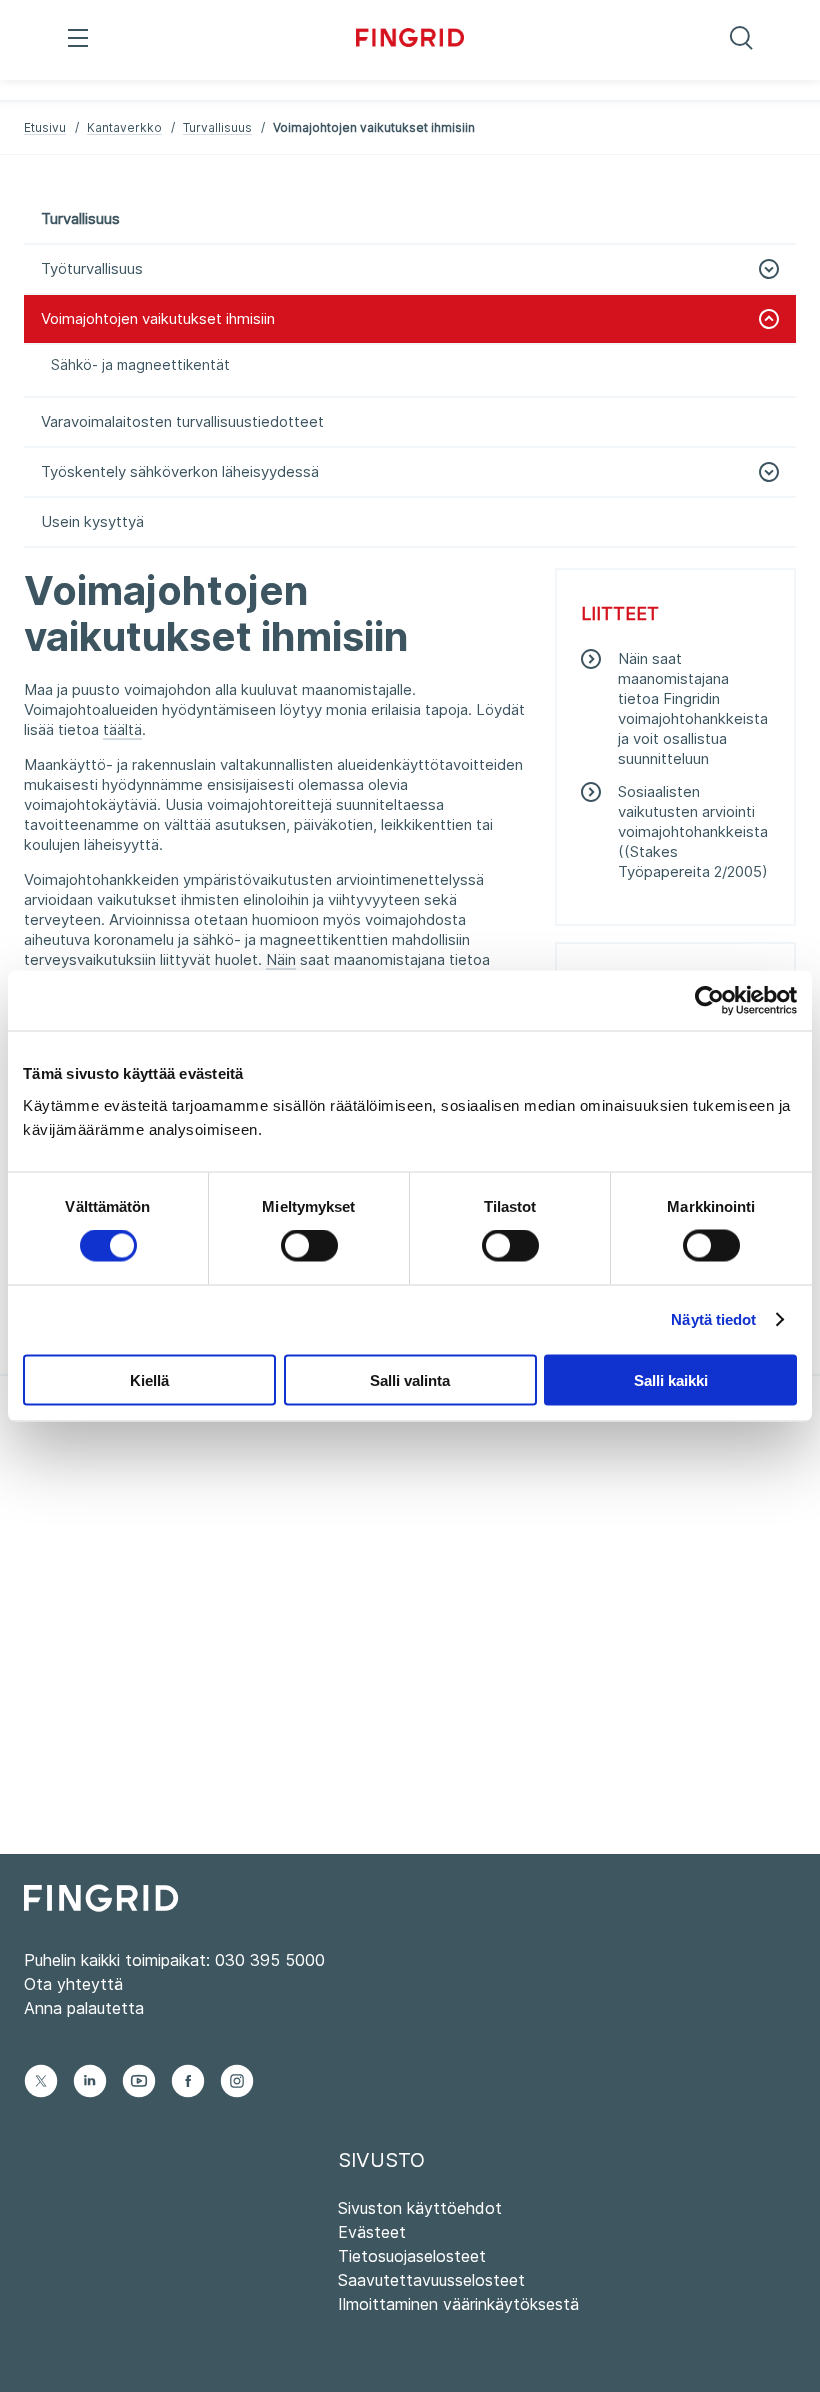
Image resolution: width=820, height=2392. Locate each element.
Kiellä (149, 1379)
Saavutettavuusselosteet (431, 2280)
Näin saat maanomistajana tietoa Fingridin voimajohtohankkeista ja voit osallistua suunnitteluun (693, 708)
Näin (281, 959)
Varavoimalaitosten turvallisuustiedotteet (182, 421)
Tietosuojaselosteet (412, 2256)
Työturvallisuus (92, 268)
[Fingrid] (410, 40)
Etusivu (45, 127)
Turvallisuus (217, 127)
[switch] (309, 1246)
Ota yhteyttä (73, 1984)
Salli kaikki (671, 1379)
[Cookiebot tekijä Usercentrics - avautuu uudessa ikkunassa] (709, 1001)
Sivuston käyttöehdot (420, 2208)
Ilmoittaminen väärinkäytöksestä (458, 2304)
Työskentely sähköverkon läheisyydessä (180, 471)
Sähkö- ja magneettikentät (140, 364)
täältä (122, 729)
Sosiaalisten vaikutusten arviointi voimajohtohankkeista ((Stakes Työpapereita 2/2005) (693, 831)
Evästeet (372, 2232)
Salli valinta (410, 1379)
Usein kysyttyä (92, 521)
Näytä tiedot (713, 1319)
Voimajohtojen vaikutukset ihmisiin (158, 318)
